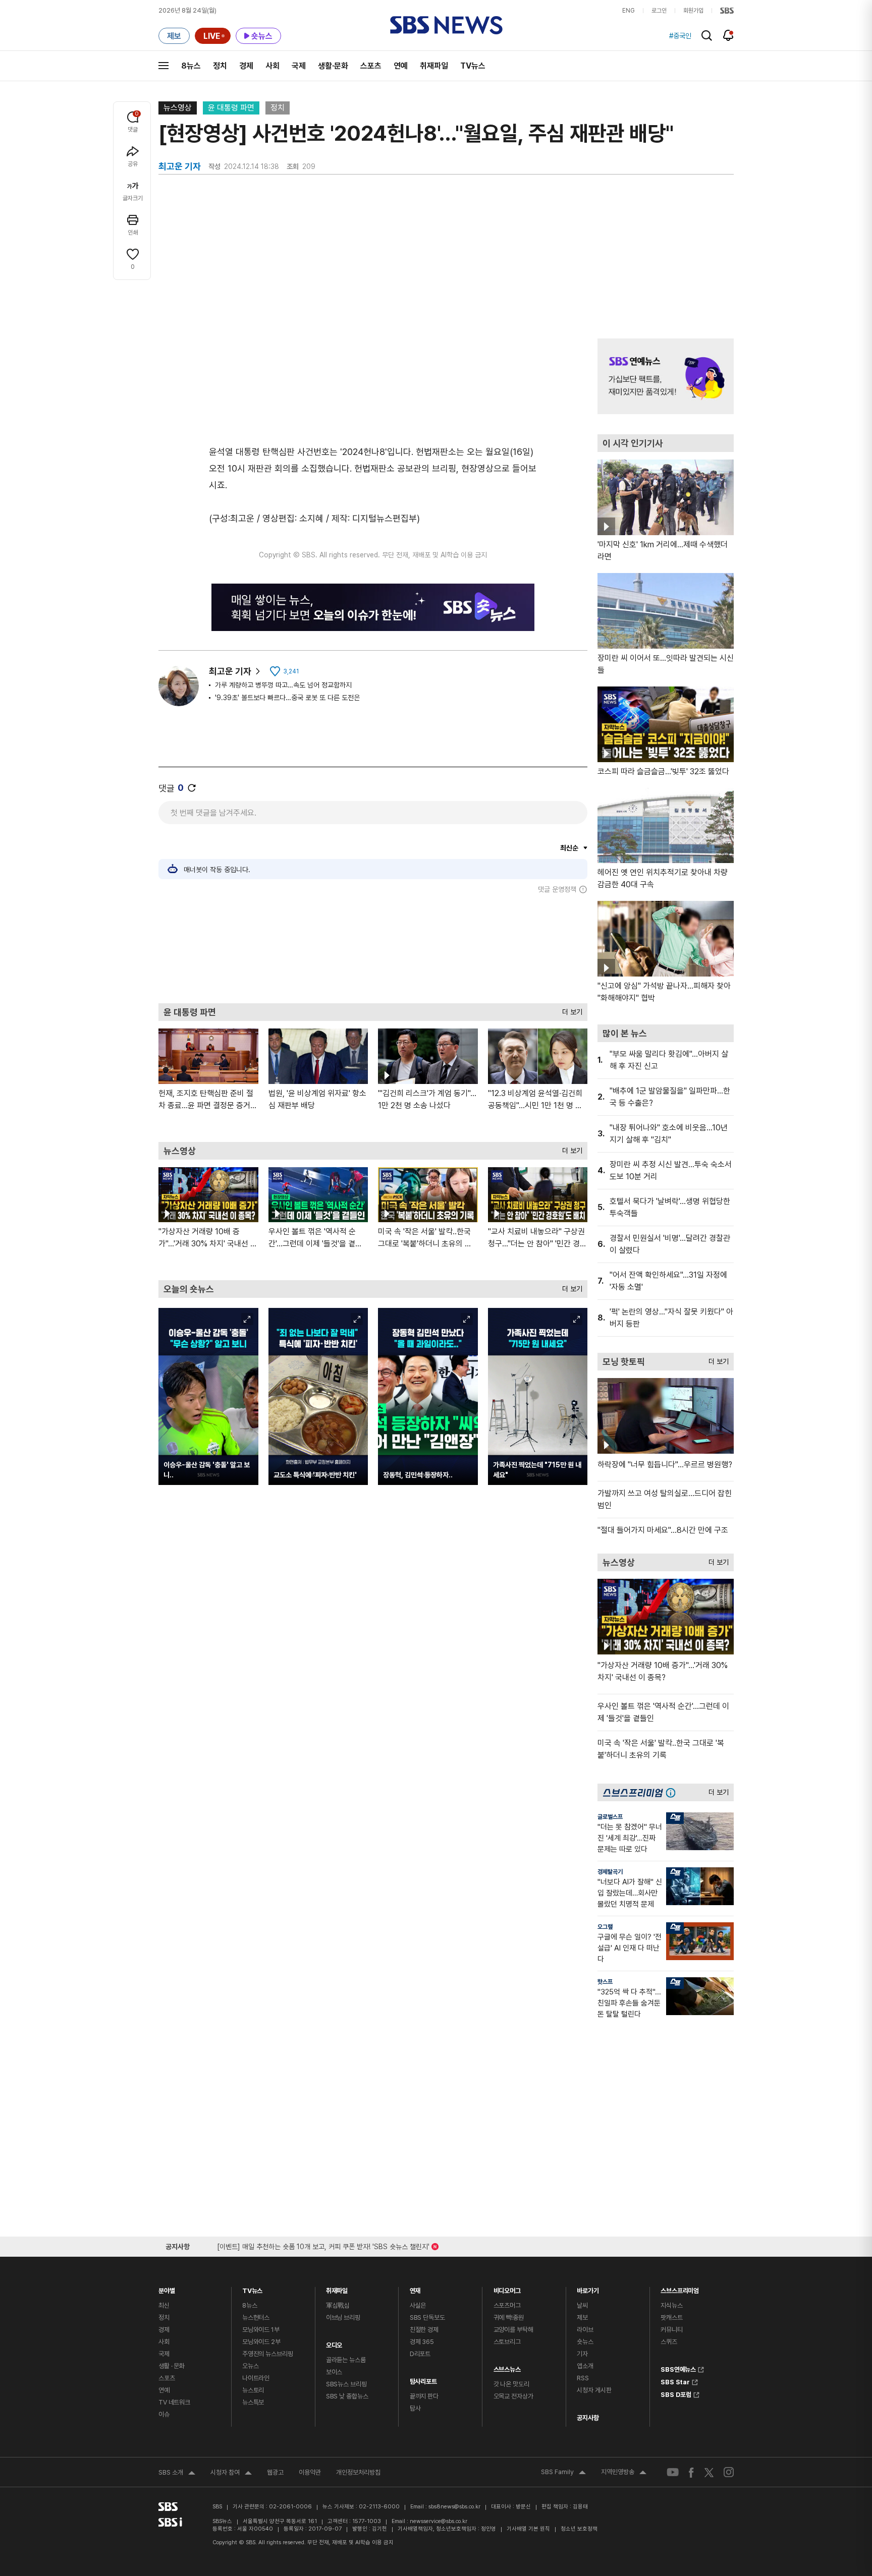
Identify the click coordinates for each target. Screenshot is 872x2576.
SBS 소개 (177, 2474)
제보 (582, 2317)
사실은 (418, 2305)
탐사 (415, 2408)
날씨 (582, 2305)
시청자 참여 (231, 2474)
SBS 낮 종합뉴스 (347, 2396)
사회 (272, 66)
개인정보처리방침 (358, 2472)
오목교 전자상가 (513, 2396)
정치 (220, 66)
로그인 (659, 11)
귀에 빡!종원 (509, 2317)
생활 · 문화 (172, 2366)
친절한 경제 (424, 2330)
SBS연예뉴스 (678, 2368)
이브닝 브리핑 (343, 2317)
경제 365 (422, 2342)
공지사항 (588, 2418)
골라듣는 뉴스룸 (346, 2360)
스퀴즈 (669, 2342)
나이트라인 (256, 2378)
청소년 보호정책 (579, 2529)
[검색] (707, 36)
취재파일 (434, 66)
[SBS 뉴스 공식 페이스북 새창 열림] (692, 2472)
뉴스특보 (253, 2402)
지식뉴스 (671, 2305)
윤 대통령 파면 (231, 108)
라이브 (585, 2330)
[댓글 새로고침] (192, 788)
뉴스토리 (253, 2390)
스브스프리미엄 (680, 2288)
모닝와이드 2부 (261, 2342)
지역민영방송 (624, 2473)
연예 (401, 66)
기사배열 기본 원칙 (528, 2529)
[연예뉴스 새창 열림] (666, 376)
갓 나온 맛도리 (511, 2384)
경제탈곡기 (610, 1872)
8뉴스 (191, 66)
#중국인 (680, 36)
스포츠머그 (507, 2305)
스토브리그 (507, 2342)
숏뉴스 (585, 2342)
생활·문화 (333, 66)
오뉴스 (251, 2366)
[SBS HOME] (727, 11)
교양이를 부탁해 (513, 2330)
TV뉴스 (473, 66)
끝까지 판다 (424, 2396)
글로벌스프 (610, 1817)
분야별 (167, 2288)
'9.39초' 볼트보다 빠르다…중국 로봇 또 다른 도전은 (287, 698)
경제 (246, 66)
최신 (164, 2305)
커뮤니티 (671, 2330)
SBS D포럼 (676, 2393)
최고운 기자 (230, 671)
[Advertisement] (373, 948)
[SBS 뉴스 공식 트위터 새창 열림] (709, 2472)
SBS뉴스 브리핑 (346, 2384)
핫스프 (605, 1982)
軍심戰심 (338, 2305)
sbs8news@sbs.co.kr (454, 2507)
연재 (415, 2288)
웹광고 (275, 2472)
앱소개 (585, 2366)
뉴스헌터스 (256, 2317)
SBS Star (675, 2381)
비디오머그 (507, 2288)
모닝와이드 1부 (261, 2330)
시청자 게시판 (594, 2390)
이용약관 (310, 2472)
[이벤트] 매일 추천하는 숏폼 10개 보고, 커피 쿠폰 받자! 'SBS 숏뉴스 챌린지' (323, 2245)
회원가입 (693, 11)
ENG (629, 11)
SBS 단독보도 (427, 2317)
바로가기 (588, 2288)
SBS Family (563, 2473)
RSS (583, 2378)
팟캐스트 (671, 2317)
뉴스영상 (178, 108)
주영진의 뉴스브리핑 (268, 2354)
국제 (299, 66)
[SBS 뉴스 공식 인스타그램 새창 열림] (729, 2472)
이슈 (164, 2414)
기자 (582, 2354)
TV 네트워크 (174, 2402)
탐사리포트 (423, 2379)
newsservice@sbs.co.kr (439, 2521)
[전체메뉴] (163, 66)
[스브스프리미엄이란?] (673, 1792)
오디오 (334, 2343)
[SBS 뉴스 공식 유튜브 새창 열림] (673, 2472)
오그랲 (605, 1927)
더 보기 (570, 1010)
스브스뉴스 (507, 2367)
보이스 (334, 2372)
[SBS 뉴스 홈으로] (446, 25)
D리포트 (420, 2354)
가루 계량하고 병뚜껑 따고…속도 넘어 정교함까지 (283, 685)
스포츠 (371, 66)
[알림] (728, 35)
